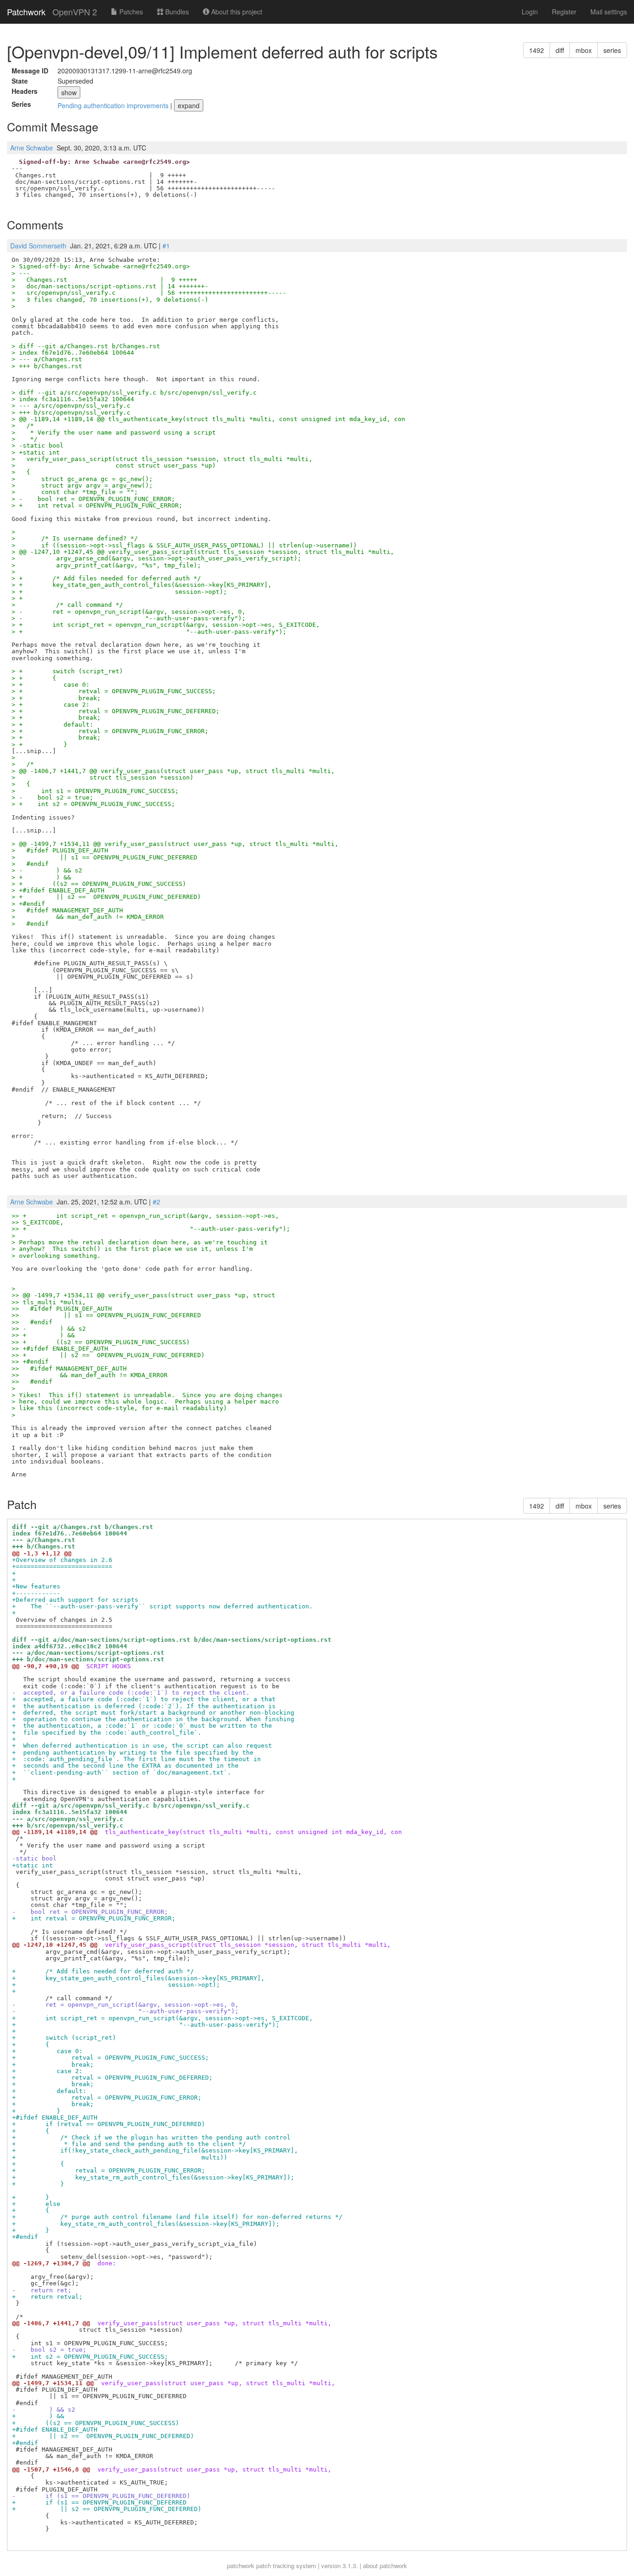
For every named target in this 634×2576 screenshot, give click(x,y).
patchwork (241, 2566)
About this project (236, 12)
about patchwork (385, 2566)
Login (530, 12)
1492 (537, 50)
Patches (130, 12)
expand (189, 105)
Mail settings (609, 12)
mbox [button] (584, 50)
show (69, 92)
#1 (166, 246)
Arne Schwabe (32, 148)
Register (564, 12)
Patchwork (26, 12)
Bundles (176, 12)
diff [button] (560, 50)
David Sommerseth (38, 246)
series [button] (612, 50)
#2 (156, 1202)
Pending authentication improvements (114, 105)
